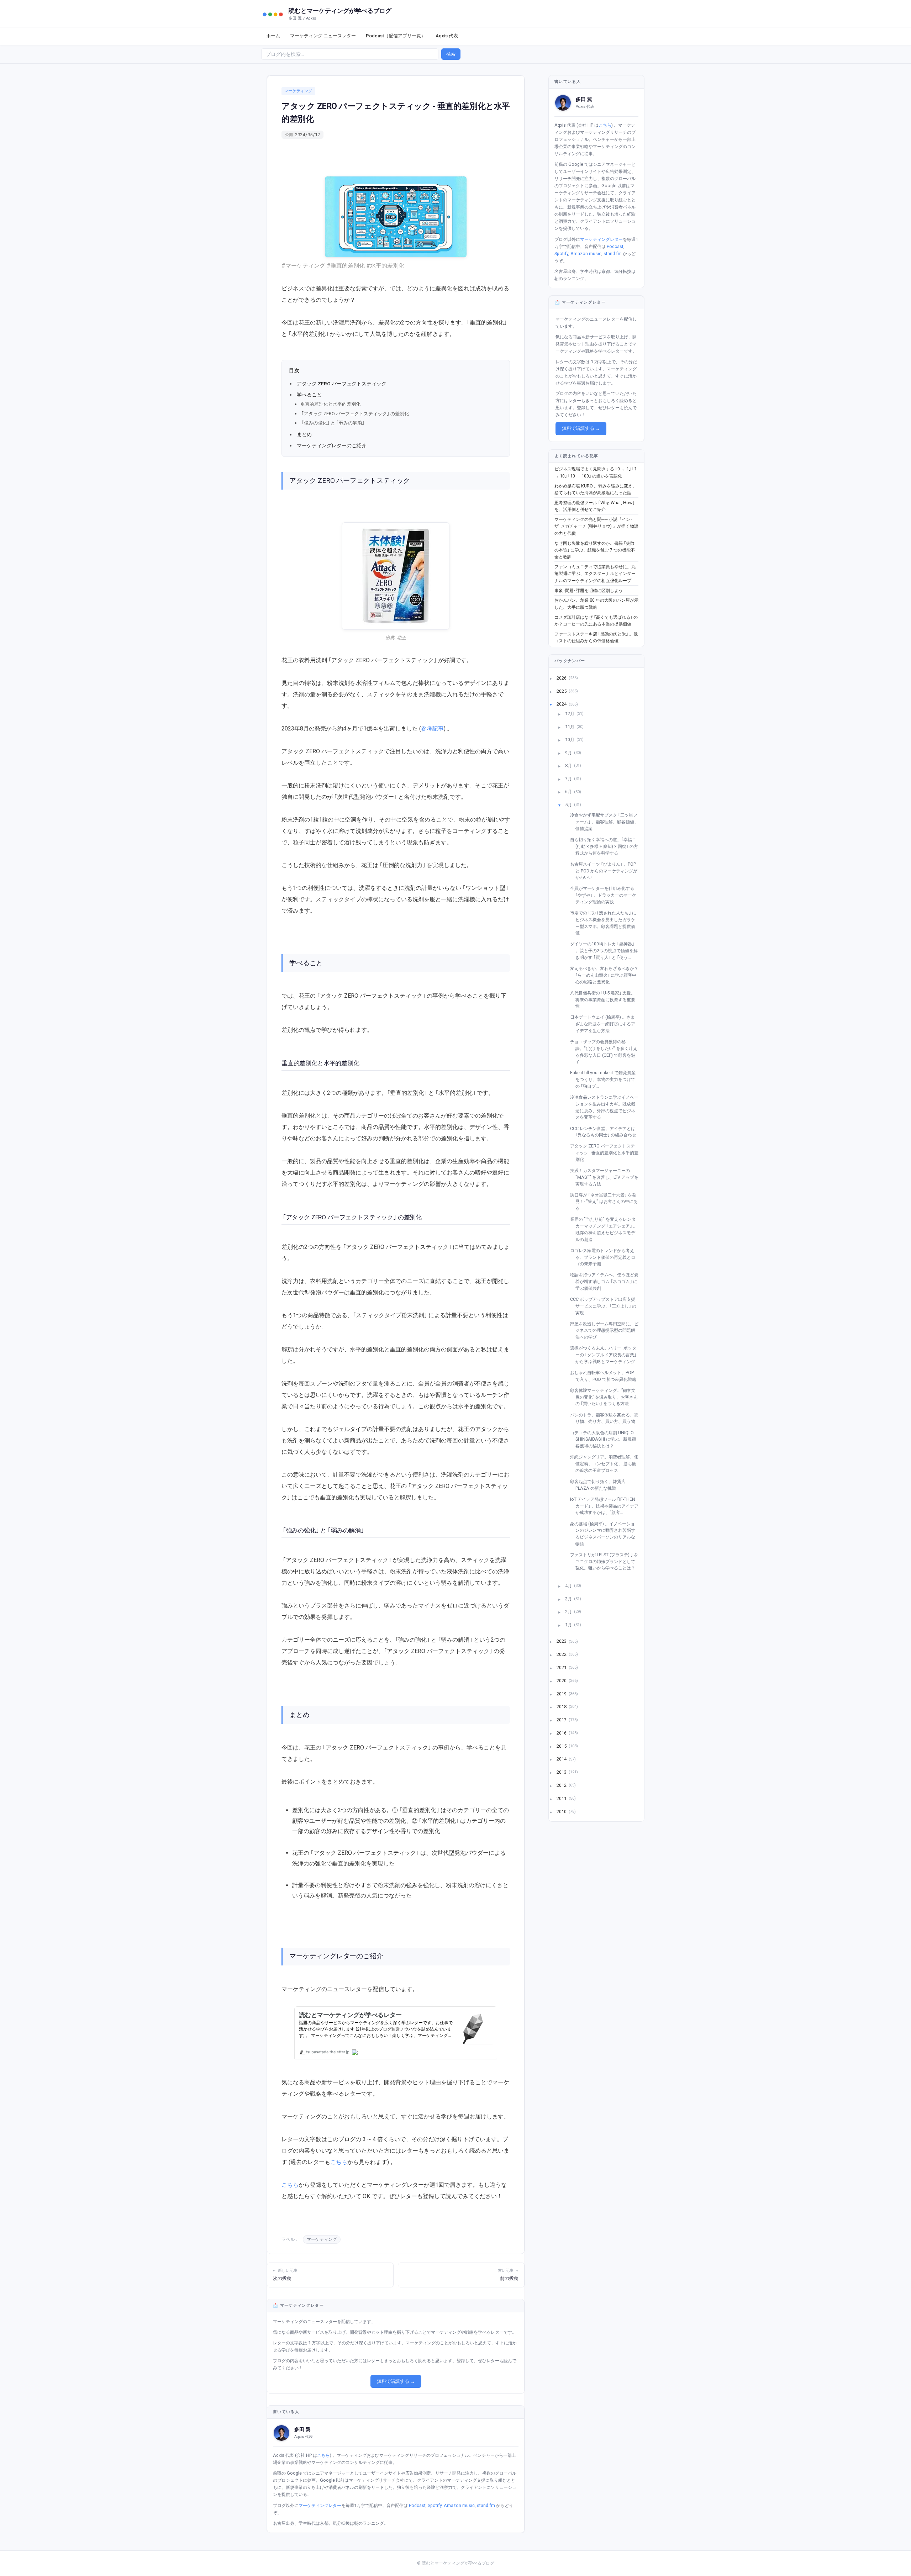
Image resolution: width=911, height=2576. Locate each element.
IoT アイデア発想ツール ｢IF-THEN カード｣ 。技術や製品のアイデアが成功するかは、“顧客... (607, 1506)
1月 (569, 1624)
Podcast (417, 2505)
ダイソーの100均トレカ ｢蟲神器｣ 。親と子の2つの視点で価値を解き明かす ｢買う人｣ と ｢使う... (607, 950)
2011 (562, 1798)
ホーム (273, 36)
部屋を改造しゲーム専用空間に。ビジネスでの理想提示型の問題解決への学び (607, 1330)
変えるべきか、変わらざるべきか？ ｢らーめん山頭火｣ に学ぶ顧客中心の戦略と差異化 (607, 975)
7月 (569, 778)
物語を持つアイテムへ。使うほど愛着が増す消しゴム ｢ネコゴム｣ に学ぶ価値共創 (607, 1281)
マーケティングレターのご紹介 (332, 445)
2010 (562, 1811)
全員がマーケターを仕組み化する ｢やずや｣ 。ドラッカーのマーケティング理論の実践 (606, 895)
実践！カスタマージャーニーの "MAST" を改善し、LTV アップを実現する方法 (607, 1177)
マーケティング (298, 91)
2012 (562, 1785)
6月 (569, 791)
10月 (570, 740)
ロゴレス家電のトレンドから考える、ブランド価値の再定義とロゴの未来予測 (605, 1257)
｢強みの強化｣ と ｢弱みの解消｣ (333, 423)
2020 (562, 1680)
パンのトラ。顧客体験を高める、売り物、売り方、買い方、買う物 (607, 1418)
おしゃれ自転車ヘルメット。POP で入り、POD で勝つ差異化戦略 (606, 1376)
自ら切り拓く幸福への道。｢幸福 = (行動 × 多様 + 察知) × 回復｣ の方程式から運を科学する (607, 846)
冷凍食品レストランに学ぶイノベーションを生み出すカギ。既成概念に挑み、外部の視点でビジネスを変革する (607, 1107)
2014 (562, 1759)
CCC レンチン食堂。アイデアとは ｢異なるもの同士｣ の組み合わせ (606, 1132)
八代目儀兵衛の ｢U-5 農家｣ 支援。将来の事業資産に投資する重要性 (605, 999)
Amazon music (459, 2505)
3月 (569, 1598)
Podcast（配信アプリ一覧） (396, 36)
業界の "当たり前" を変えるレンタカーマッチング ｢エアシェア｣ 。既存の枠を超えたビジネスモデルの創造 (606, 1229)
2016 (562, 1733)
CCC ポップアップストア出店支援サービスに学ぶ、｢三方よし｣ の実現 (606, 1306)
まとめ (304, 434)
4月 (569, 1586)
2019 (562, 1693)
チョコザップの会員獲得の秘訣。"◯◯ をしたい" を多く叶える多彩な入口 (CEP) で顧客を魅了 (606, 1052)
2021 (562, 1667)
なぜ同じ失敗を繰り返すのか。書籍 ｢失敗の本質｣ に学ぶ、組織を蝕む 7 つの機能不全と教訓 (595, 550)
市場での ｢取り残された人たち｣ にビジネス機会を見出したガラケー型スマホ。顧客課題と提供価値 (606, 923)
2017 (562, 1720)
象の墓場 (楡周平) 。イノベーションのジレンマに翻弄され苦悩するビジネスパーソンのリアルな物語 (605, 1534)
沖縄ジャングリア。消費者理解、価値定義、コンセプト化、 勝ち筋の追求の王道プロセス (607, 1463)
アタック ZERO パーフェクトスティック (342, 384)
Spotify (435, 2505)
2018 (562, 1707)
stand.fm (486, 2505)
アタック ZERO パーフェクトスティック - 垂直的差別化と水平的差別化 (607, 1152)
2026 (562, 678)
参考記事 (432, 729)
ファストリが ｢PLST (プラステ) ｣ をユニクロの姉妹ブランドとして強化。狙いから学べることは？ (607, 1561)
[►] (555, 678)
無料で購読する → (396, 2381)
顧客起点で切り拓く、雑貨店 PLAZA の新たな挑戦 (601, 1485)
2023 (562, 1641)
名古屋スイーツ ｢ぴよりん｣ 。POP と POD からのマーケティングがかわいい (606, 871)
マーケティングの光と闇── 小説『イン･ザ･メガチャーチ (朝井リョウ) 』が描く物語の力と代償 (596, 526)
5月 (569, 805)
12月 (570, 714)
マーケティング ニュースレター (323, 36)
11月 (570, 726)
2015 (562, 1746)
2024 (562, 704)
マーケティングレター (320, 2505)
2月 (569, 1612)
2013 (562, 1772)
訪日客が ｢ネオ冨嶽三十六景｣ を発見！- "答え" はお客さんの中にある (607, 1202)
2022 (562, 1654)
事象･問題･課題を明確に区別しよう (589, 590)
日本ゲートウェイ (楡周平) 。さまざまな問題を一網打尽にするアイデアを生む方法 (605, 1024)
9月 (569, 752)
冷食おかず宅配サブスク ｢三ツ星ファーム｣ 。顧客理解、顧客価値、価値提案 (607, 822)
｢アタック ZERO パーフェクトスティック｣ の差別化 (355, 414)
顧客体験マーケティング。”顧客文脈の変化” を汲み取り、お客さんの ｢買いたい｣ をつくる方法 (607, 1397)
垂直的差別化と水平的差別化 (330, 404)
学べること (309, 395)
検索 (451, 54)
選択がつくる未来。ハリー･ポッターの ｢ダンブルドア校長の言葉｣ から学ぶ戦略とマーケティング (606, 1355)
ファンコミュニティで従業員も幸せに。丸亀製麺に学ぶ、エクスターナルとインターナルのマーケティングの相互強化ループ (595, 574)
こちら (339, 2162)
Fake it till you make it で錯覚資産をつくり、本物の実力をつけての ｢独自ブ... (605, 1079)
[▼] (555, 704)
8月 (569, 766)
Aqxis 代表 (447, 36)
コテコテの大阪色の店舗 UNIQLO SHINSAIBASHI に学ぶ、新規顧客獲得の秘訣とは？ (606, 1439)
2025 (562, 691)
